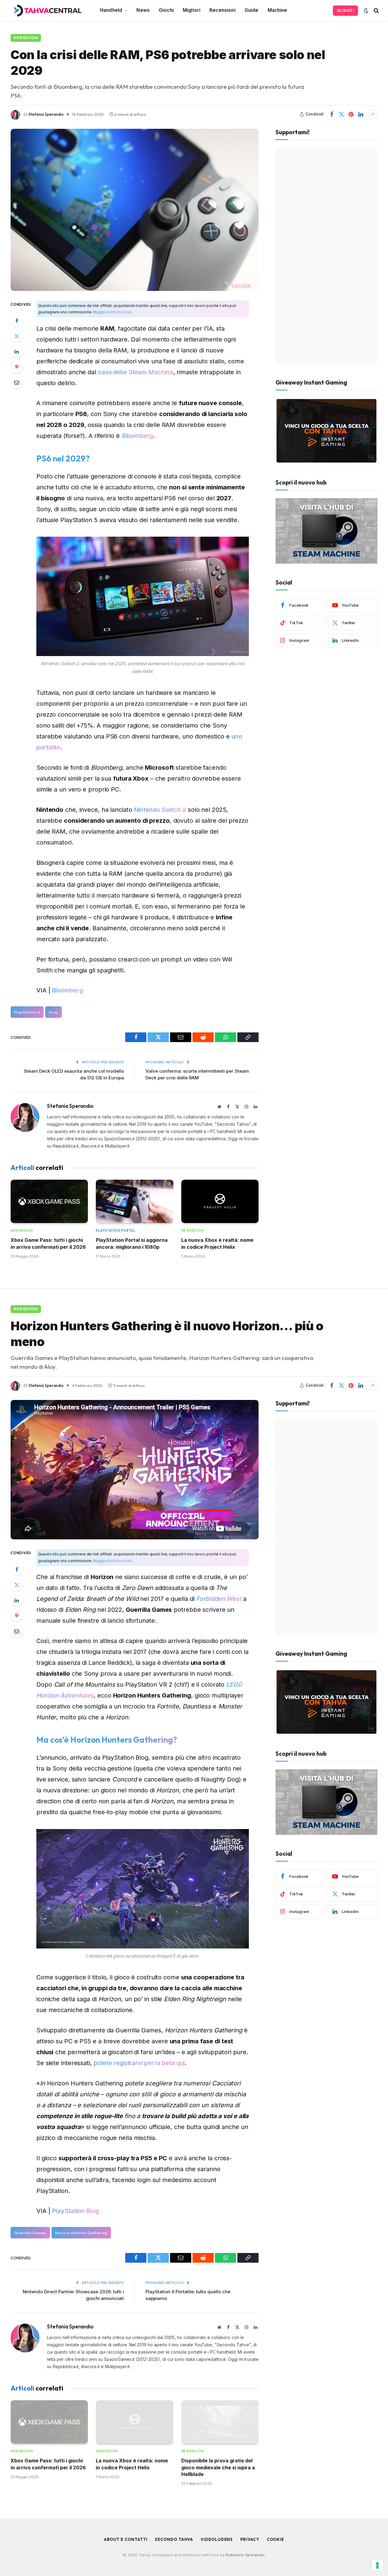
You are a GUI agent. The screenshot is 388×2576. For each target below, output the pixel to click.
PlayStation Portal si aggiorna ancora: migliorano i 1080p (132, 1243)
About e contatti (126, 2539)
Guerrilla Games (30, 2233)
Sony (54, 1012)
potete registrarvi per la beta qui (139, 2063)
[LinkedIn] (17, 352)
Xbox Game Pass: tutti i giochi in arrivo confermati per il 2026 (48, 1243)
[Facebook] (17, 321)
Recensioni (222, 10)
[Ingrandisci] (241, 545)
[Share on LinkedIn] (361, 114)
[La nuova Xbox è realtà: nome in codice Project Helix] (220, 1201)
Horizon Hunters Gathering (81, 2233)
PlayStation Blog (75, 2211)
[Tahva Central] (47, 11)
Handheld (111, 10)
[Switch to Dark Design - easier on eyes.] (366, 11)
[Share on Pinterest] (351, 114)
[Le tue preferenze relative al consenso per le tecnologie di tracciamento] (377, 2565)
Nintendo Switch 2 (160, 810)
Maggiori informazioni (112, 312)
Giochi (166, 10)
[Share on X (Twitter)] (341, 114)
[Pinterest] (17, 367)
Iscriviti (345, 10)
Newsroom (26, 38)
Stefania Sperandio (46, 114)
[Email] (17, 382)
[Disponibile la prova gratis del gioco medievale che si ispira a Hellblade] (220, 2422)
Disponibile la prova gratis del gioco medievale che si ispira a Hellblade (218, 2467)
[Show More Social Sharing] (373, 114)
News (143, 10)
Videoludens (217, 2539)
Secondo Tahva (174, 2539)
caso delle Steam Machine (136, 372)
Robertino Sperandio (245, 2555)
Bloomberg (137, 436)
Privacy (250, 2539)
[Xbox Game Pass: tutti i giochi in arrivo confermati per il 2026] (49, 1201)
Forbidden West (219, 1599)
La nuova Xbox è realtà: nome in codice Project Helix (217, 1243)
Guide (252, 10)
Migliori (192, 10)
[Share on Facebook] (332, 114)
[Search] (376, 10)
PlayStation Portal (115, 1231)
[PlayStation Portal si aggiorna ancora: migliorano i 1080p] (134, 1201)
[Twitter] (17, 336)
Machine (278, 10)
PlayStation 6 (27, 1012)
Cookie (275, 2539)
